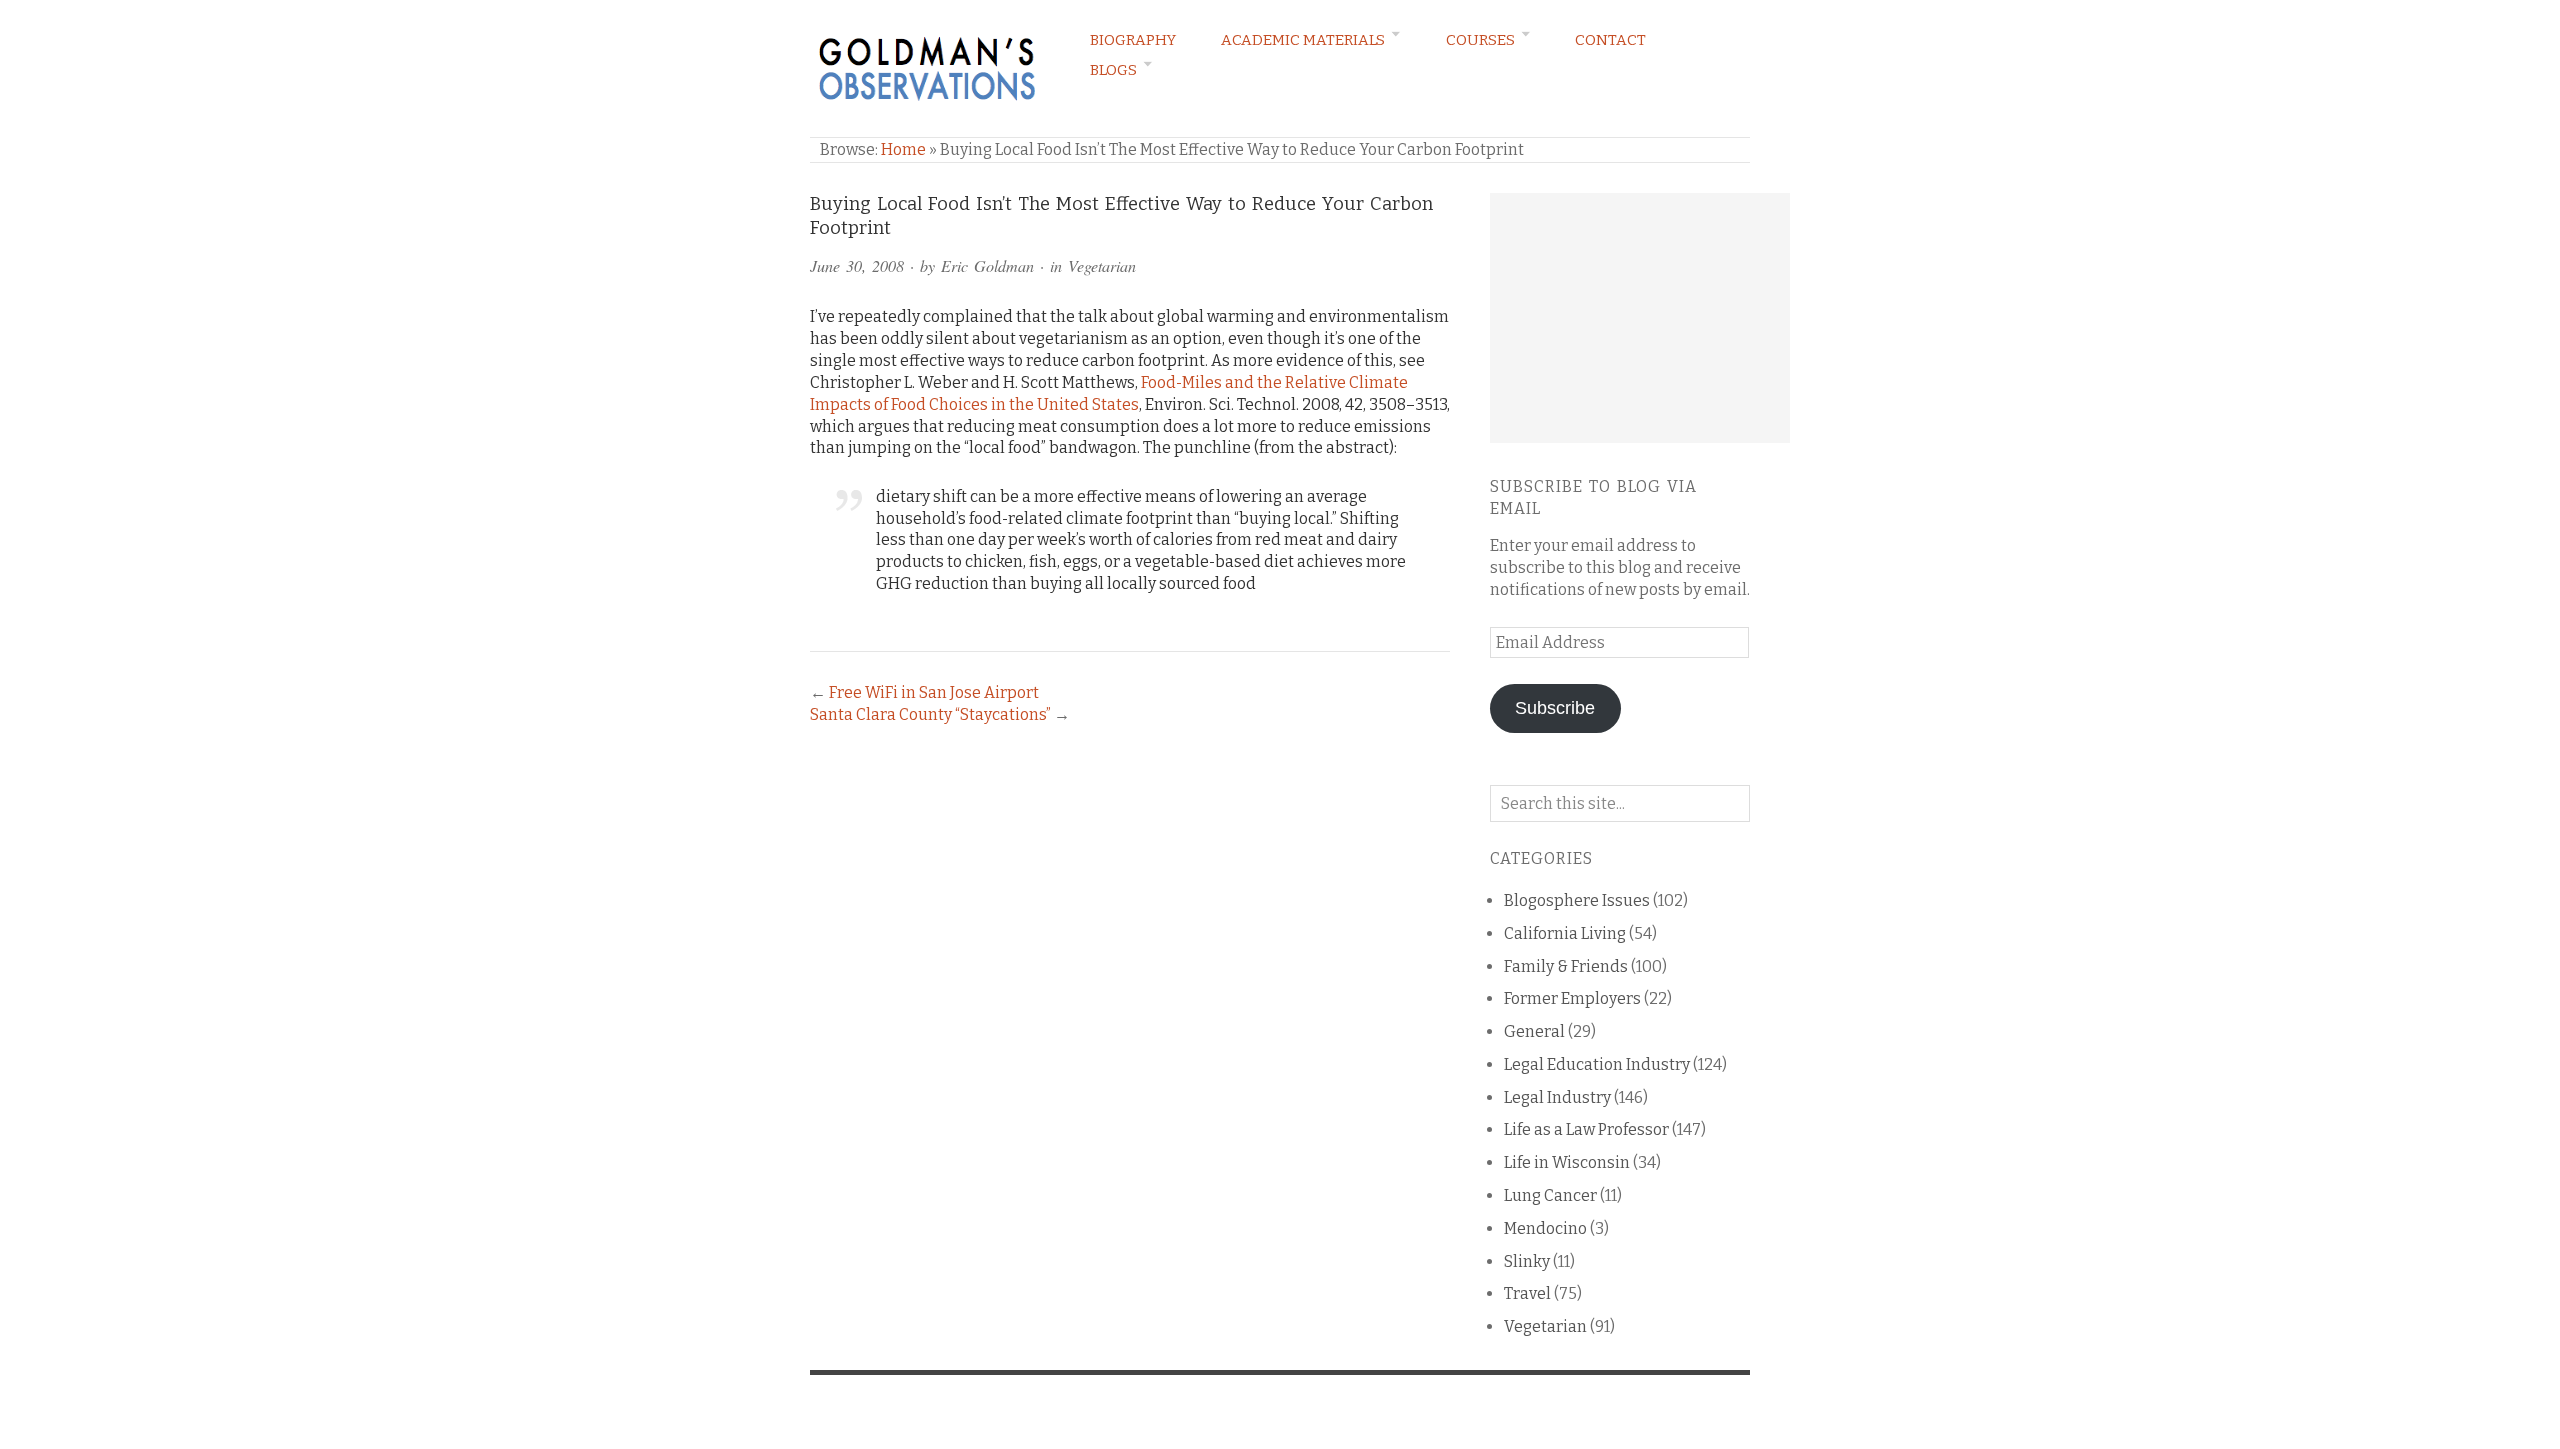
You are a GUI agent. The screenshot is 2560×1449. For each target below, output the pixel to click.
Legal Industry (1557, 1097)
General (1534, 1031)
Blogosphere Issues (1577, 900)
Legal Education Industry (1597, 1064)
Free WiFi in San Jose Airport (934, 692)
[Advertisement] (1640, 318)
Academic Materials (1303, 40)
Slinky (1527, 1261)
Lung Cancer (1550, 1195)
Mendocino (1545, 1228)
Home (903, 149)
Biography (1133, 40)
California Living (1565, 933)
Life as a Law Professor (1586, 1129)
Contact (1610, 40)
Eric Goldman (987, 265)
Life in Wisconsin (1567, 1162)
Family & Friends (1566, 966)
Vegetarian (1102, 265)
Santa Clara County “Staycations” (930, 714)
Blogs (1113, 70)
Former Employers (1572, 998)
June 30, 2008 (857, 265)
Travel (1527, 1293)
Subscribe (1555, 708)
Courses (1480, 40)
